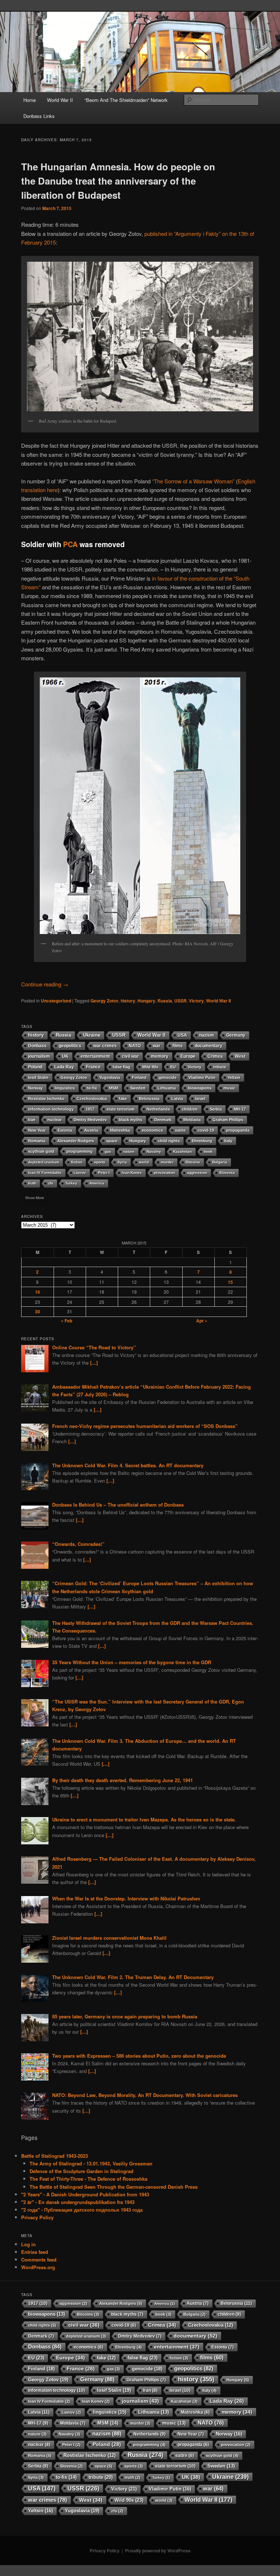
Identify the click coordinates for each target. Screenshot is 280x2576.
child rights (169, 1141)
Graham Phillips (228, 1120)
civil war (130, 1056)
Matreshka (120, 1130)
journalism (39, 1056)
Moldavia (192, 1120)
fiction (77, 1162)
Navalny (154, 1152)
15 (230, 1282)
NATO (135, 1046)
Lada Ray (64, 1067)
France (93, 1067)
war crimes (105, 1046)
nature (129, 1152)
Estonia (65, 1130)
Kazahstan (182, 1152)
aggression (197, 1173)
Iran (32, 1120)
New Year (37, 1130)
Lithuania (167, 1088)
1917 (90, 1109)
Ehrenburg (202, 1141)
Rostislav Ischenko (46, 1099)
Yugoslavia (110, 1077)
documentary (209, 1046)
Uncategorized (56, 1001)
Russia (165, 1001)
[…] (94, 1363)
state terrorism (120, 1109)
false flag (121, 1067)
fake (123, 1099)
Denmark (163, 1120)
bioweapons (200, 1088)
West (240, 1056)
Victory (196, 1001)
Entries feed (35, 2252)
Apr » (202, 1321)
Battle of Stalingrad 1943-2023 (55, 2156)
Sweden (138, 1088)
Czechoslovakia (92, 1099)
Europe (188, 1056)
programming (79, 1151)
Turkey (71, 1183)
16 (38, 1292)
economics (152, 1130)
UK (65, 1056)
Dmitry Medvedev (90, 1120)
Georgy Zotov (104, 1001)
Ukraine (92, 1035)
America (97, 1183)
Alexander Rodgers (76, 1141)
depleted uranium (44, 1162)
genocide (168, 1077)
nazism (207, 1035)
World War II (60, 100)
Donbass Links (39, 116)
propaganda (238, 1130)
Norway (35, 1088)
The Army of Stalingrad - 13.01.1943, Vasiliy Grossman (91, 2163)
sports (100, 1162)
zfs (51, 1183)
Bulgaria (220, 1162)
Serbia (216, 1109)
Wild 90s (150, 1067)
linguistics (65, 1088)
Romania (37, 1141)
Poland (35, 1067)
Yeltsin (234, 1077)
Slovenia (227, 1173)
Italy (228, 1141)
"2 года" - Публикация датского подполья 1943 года (82, 2210)
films (178, 1046)
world (144, 1162)
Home (30, 100)
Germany (236, 1035)
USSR (180, 1001)
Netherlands (158, 1109)
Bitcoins (193, 1162)
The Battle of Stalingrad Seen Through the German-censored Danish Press (114, 2187)
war (157, 1046)
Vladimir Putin (202, 1077)
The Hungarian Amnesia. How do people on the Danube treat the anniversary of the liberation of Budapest (118, 181)
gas (108, 1152)
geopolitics (70, 1046)
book (208, 1152)
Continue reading (45, 984)
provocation (164, 1173)
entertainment (95, 1056)
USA (182, 1035)
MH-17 (240, 1109)
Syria (122, 1162)
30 (38, 1311)
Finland (139, 1077)
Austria (91, 1130)
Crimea (215, 1056)
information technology (51, 1109)
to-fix (92, 1088)
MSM (114, 1088)
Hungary (146, 1001)
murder (167, 1162)
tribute (220, 1067)
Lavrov (80, 1173)
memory (160, 1056)
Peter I (104, 1173)
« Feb (67, 1321)
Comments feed (39, 2260)
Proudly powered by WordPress (158, 2551)
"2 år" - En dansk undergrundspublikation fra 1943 (78, 2202)
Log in (28, 2244)
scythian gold (41, 1151)
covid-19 (206, 1130)
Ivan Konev (132, 1173)
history (128, 1001)
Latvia (177, 1099)
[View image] (140, 337)
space (112, 1141)
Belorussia (149, 1099)
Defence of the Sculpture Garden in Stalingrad (81, 2171)
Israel (200, 1099)
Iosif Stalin (38, 1077)
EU (173, 1067)
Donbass (37, 1046)
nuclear (55, 1120)
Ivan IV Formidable (45, 1173)
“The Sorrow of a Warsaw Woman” (193, 481)
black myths (131, 1120)
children (190, 1109)
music (229, 1088)
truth (32, 1183)
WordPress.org (38, 2267)
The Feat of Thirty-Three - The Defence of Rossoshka (88, 2179)
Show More (35, 1198)
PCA (70, 544)
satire (180, 1130)
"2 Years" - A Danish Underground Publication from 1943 (85, 2194)
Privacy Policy (37, 2217)
